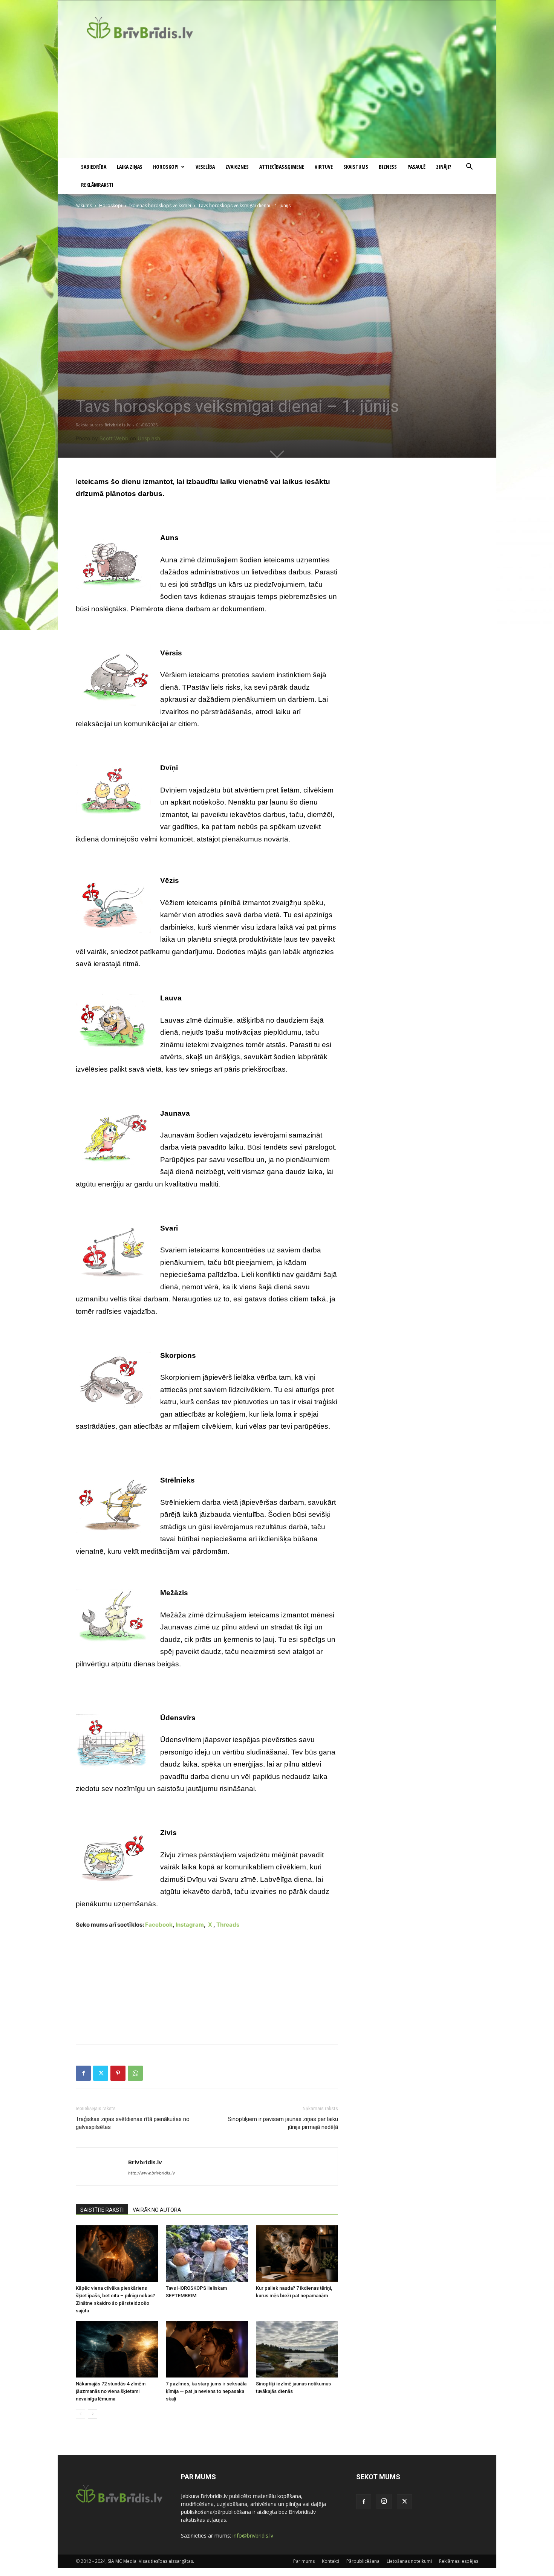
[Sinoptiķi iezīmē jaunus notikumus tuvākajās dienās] (297, 2349)
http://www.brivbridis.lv (152, 2173)
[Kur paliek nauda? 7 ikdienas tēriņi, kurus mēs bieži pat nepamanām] (297, 2254)
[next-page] (93, 2414)
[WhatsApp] (135, 2073)
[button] (469, 167)
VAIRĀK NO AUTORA (157, 2210)
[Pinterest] (118, 2073)
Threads (228, 1925)
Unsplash (149, 438)
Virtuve (324, 167)
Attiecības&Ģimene (282, 167)
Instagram (190, 1925)
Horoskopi (166, 167)
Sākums (84, 205)
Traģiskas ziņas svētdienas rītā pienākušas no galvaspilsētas (133, 2123)
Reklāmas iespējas (459, 2561)
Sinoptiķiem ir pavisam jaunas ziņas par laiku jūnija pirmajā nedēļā (283, 2123)
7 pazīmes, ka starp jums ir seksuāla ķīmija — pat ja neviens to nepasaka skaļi (206, 2391)
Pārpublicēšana (363, 2561)
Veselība (205, 167)
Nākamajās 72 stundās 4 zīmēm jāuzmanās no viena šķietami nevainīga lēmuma (111, 2391)
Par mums (304, 2561)
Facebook (159, 1925)
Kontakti (331, 2561)
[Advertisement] (277, 101)
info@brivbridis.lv (253, 2536)
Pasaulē (416, 167)
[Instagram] (384, 2501)
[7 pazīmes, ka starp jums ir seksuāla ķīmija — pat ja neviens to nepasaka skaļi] (207, 2349)
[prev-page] (80, 2414)
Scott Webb (114, 438)
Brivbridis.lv (117, 425)
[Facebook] (83, 2073)
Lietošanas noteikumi (409, 2561)
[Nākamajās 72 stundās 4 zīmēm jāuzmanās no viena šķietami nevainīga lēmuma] (117, 2349)
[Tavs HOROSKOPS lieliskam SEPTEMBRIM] (207, 2254)
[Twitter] (101, 2073)
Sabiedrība (94, 167)
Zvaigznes (237, 167)
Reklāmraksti (97, 185)
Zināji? (444, 167)
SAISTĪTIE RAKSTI (102, 2210)
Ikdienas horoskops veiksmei (160, 205)
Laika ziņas (130, 167)
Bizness (388, 167)
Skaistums (356, 167)
